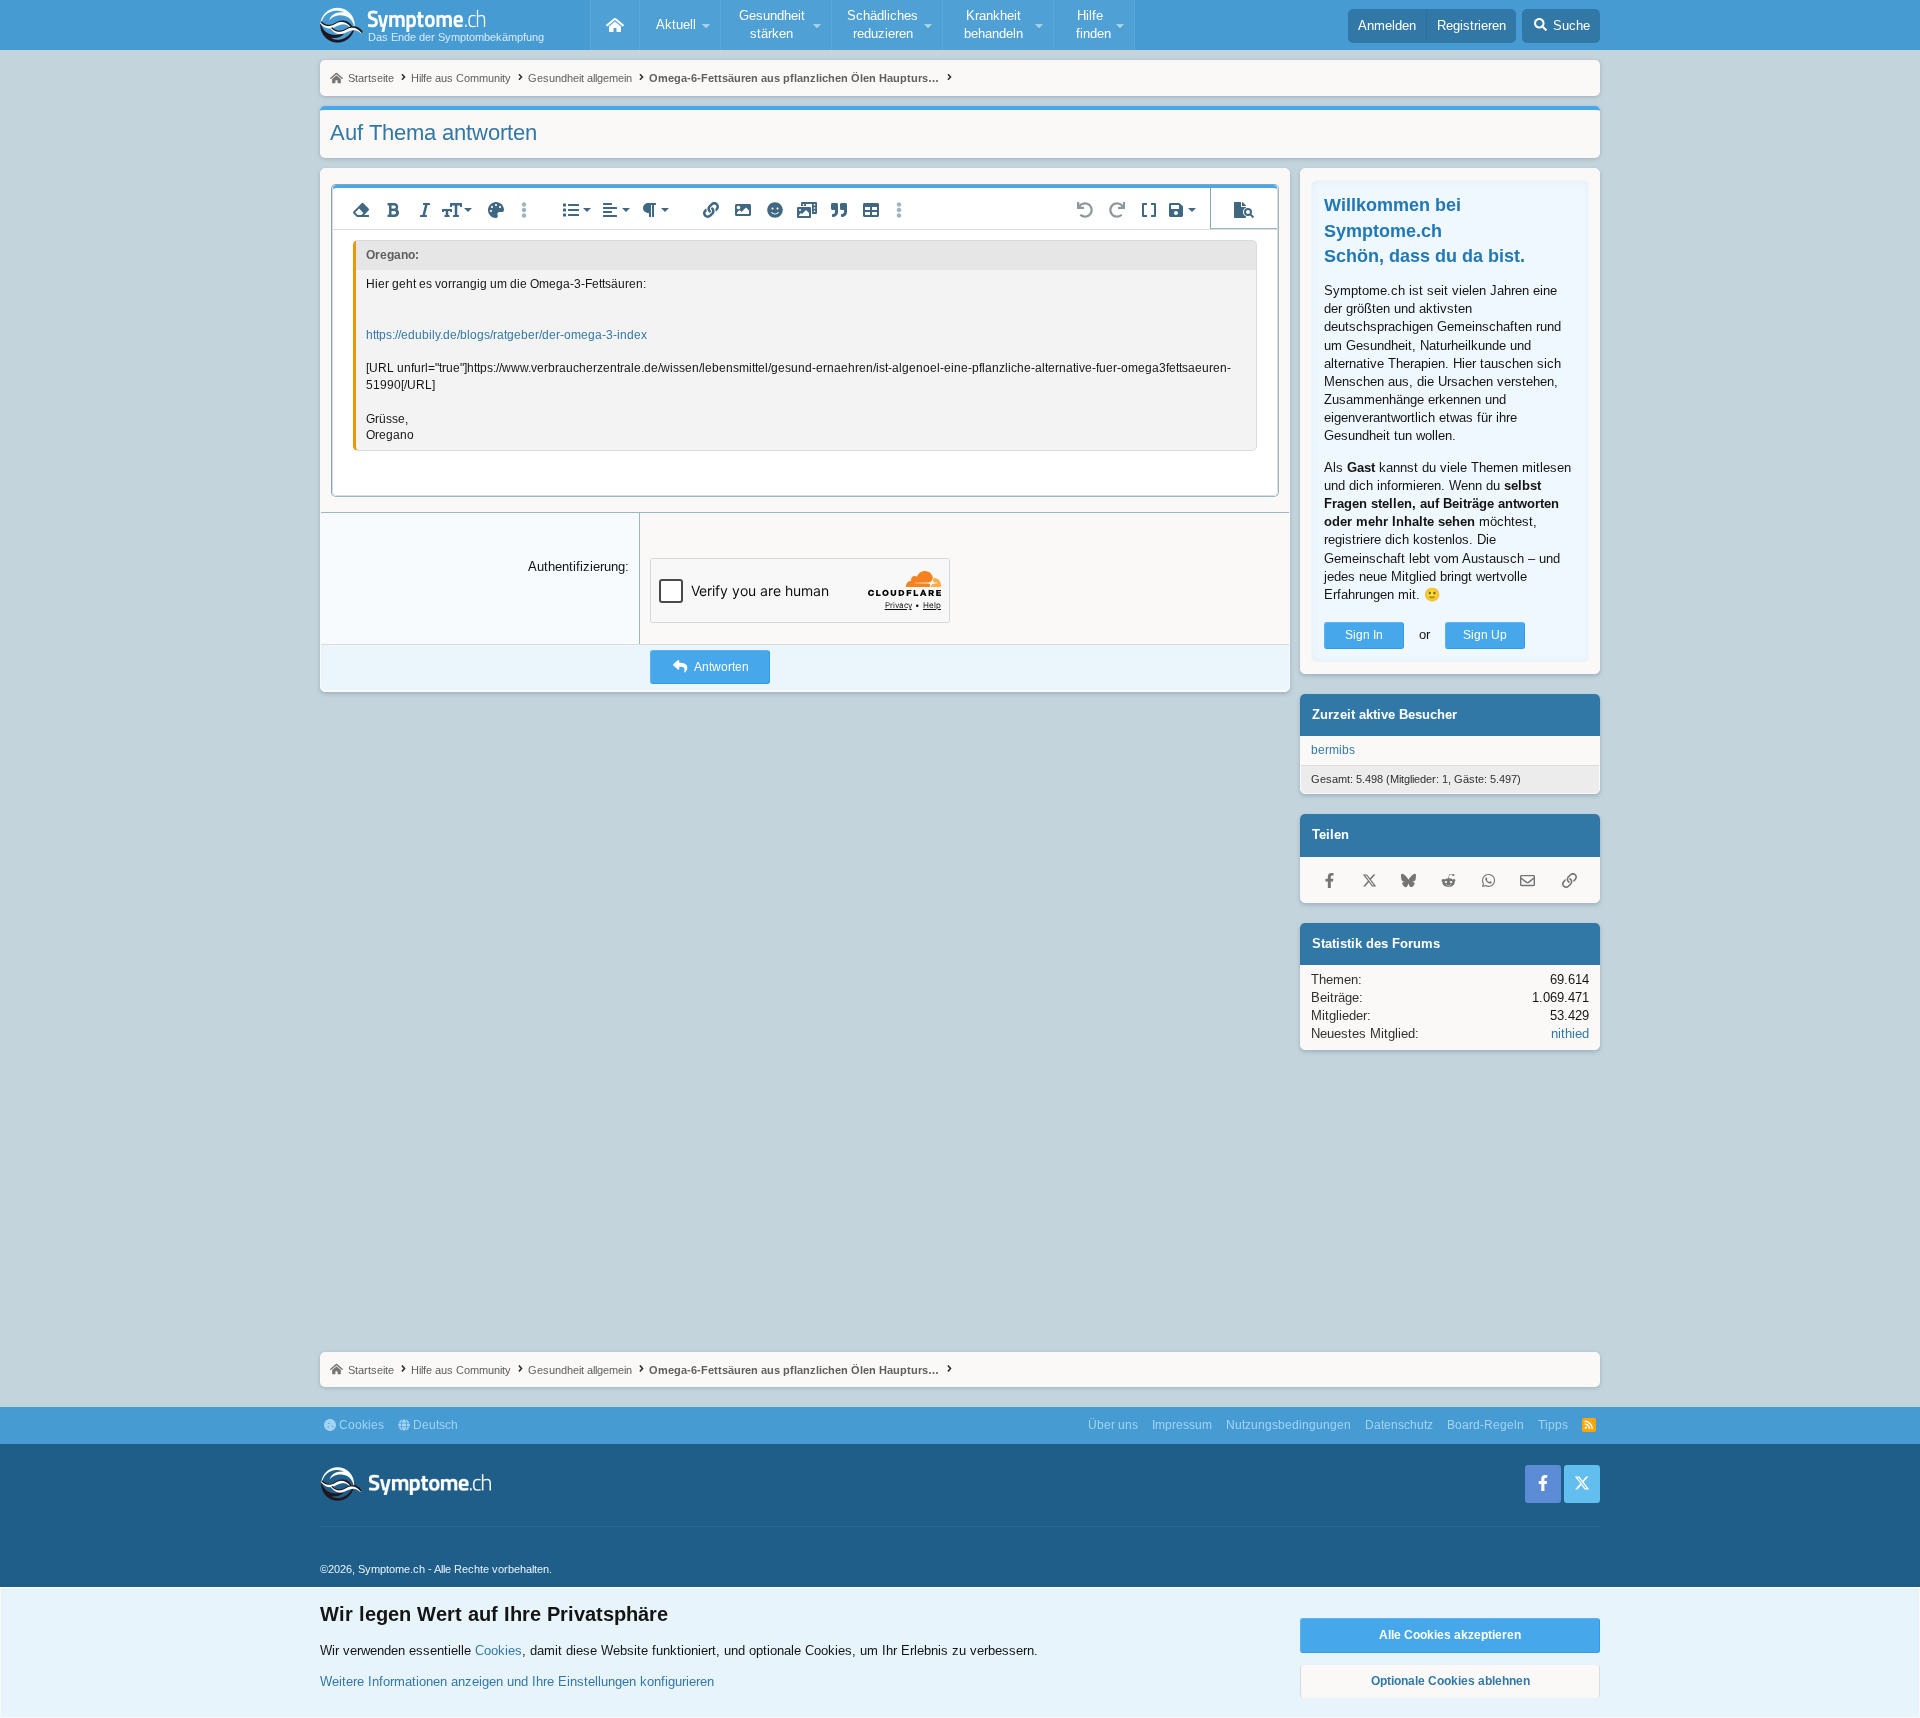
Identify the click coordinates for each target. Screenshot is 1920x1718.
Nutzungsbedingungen (1288, 1425)
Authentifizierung (576, 566)
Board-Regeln (1485, 1425)
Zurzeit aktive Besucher (1384, 714)
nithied (1570, 1033)
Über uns (1113, 1425)
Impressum (1182, 1425)
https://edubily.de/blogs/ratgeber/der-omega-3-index (506, 335)
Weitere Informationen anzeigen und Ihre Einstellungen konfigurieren (517, 1681)
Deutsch (434, 1425)
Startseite (615, 25)
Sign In (1364, 635)
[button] (680, 25)
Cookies (360, 1425)
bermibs (1333, 750)
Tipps (1553, 1425)
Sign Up (1485, 635)
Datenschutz (1399, 1425)
